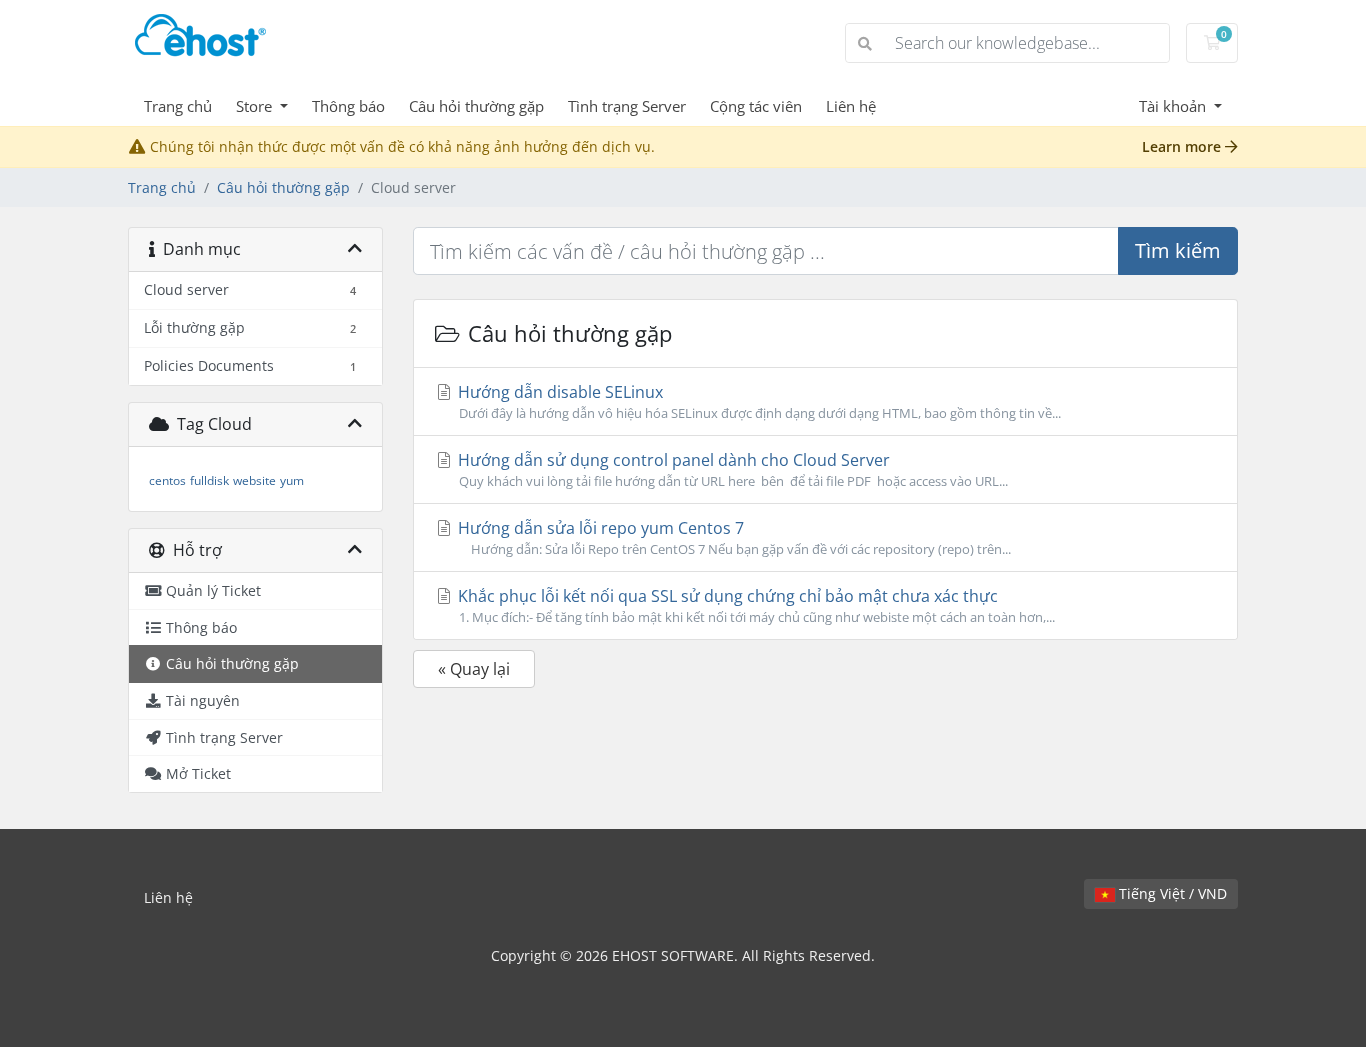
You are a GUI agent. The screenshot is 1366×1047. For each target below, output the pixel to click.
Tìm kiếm (1178, 250)
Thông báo (348, 106)
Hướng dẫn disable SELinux (757, 401)
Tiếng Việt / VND (1171, 893)
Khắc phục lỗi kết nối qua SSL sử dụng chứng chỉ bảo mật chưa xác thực (754, 605)
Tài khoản (1174, 106)
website (254, 480)
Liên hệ (851, 106)
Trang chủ (178, 106)
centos (167, 480)
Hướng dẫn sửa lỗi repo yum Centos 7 (732, 537)
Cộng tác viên (756, 106)
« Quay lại (474, 669)
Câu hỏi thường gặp (476, 106)
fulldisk (209, 480)
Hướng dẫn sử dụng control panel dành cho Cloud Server (731, 469)
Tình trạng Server (627, 106)
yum (292, 480)
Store (256, 106)
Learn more (1183, 146)
